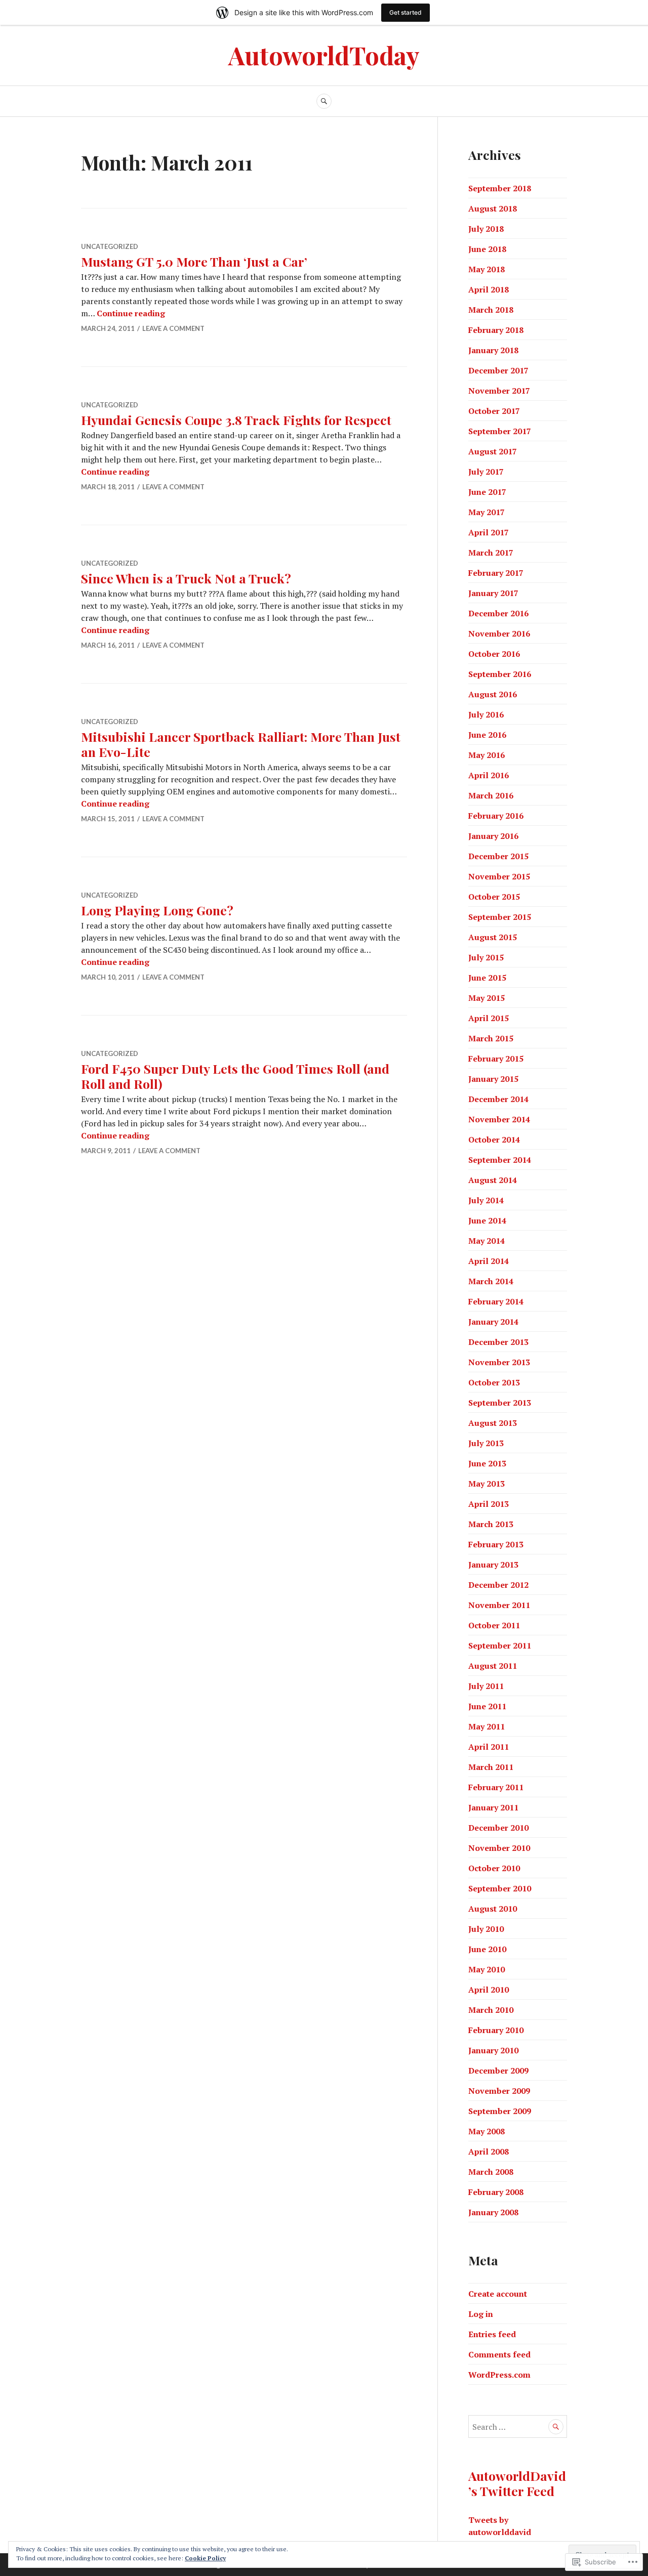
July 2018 (486, 229)
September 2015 (500, 917)
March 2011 (491, 1767)
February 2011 (496, 1787)
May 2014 (487, 1241)
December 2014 (498, 1099)
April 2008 (489, 2151)
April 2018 (489, 289)
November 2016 (499, 634)
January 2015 (493, 1079)
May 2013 (487, 1484)
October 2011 (494, 1625)
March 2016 (491, 795)
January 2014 (493, 1322)
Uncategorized (110, 246)
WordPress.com (499, 2375)
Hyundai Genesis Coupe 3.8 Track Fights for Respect (236, 420)
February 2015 (496, 1059)
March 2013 (491, 1524)
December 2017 (498, 370)
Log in (481, 2314)
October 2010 (494, 1868)
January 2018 (493, 350)
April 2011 (489, 1747)
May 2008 (487, 2131)
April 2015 (489, 1018)
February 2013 (496, 1544)
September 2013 (500, 1403)
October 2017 (494, 411)
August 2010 (493, 1909)
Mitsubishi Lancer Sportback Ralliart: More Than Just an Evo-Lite (241, 744)
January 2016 (493, 836)
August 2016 (493, 694)
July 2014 (486, 1200)
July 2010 (486, 1929)
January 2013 (493, 1565)
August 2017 (493, 451)
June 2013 (487, 1463)
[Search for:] (518, 2427)
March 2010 (491, 2010)
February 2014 (496, 1301)
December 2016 (498, 613)
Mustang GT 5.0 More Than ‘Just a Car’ (194, 261)
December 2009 (498, 2071)
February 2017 (496, 573)
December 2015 (498, 856)
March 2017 (491, 553)
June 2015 (487, 978)
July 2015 (486, 957)
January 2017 (493, 593)
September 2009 (500, 2111)
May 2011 (487, 1726)
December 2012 (498, 1585)
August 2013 (493, 1423)
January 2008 (493, 2212)
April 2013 (489, 1504)
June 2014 (487, 1220)
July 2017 (486, 472)
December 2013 (498, 1342)
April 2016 (489, 775)
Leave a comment (173, 328)
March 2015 (491, 1038)
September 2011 (500, 1645)
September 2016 (500, 674)
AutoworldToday (324, 55)
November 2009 (499, 2091)
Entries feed (492, 2334)
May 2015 (487, 998)
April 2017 (489, 532)
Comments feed (499, 2354)
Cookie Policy (205, 2558)
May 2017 (487, 512)
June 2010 (487, 1949)
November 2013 (499, 1362)
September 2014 (500, 1160)
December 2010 (498, 1828)
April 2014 (489, 1261)
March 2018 (491, 310)
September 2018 (500, 188)
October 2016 (494, 654)
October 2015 (494, 897)
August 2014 (493, 1180)
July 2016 (486, 714)
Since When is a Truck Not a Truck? (186, 578)
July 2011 (486, 1686)
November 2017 (499, 391)
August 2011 (493, 1666)
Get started (406, 12)
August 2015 (493, 937)
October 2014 (494, 1139)
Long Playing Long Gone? (157, 910)
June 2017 (487, 492)
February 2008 (496, 2192)
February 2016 (496, 816)
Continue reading (131, 313)
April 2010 (489, 1990)
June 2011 (487, 1706)
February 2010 (496, 2030)
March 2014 (491, 1281)
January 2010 (493, 2050)
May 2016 (487, 755)
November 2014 (499, 1119)
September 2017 (500, 431)
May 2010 (487, 1969)
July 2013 (486, 1443)
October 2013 (494, 1382)
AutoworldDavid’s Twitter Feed (517, 2483)
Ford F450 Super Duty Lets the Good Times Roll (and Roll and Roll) (235, 1076)
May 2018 (487, 269)
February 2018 (496, 330)
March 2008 (491, 2172)
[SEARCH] (324, 101)
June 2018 (487, 249)
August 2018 (493, 208)
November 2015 (499, 876)
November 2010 (499, 1848)
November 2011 (499, 1605)
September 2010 (500, 1888)
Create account (498, 2294)
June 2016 (487, 735)
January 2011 (493, 1807)
